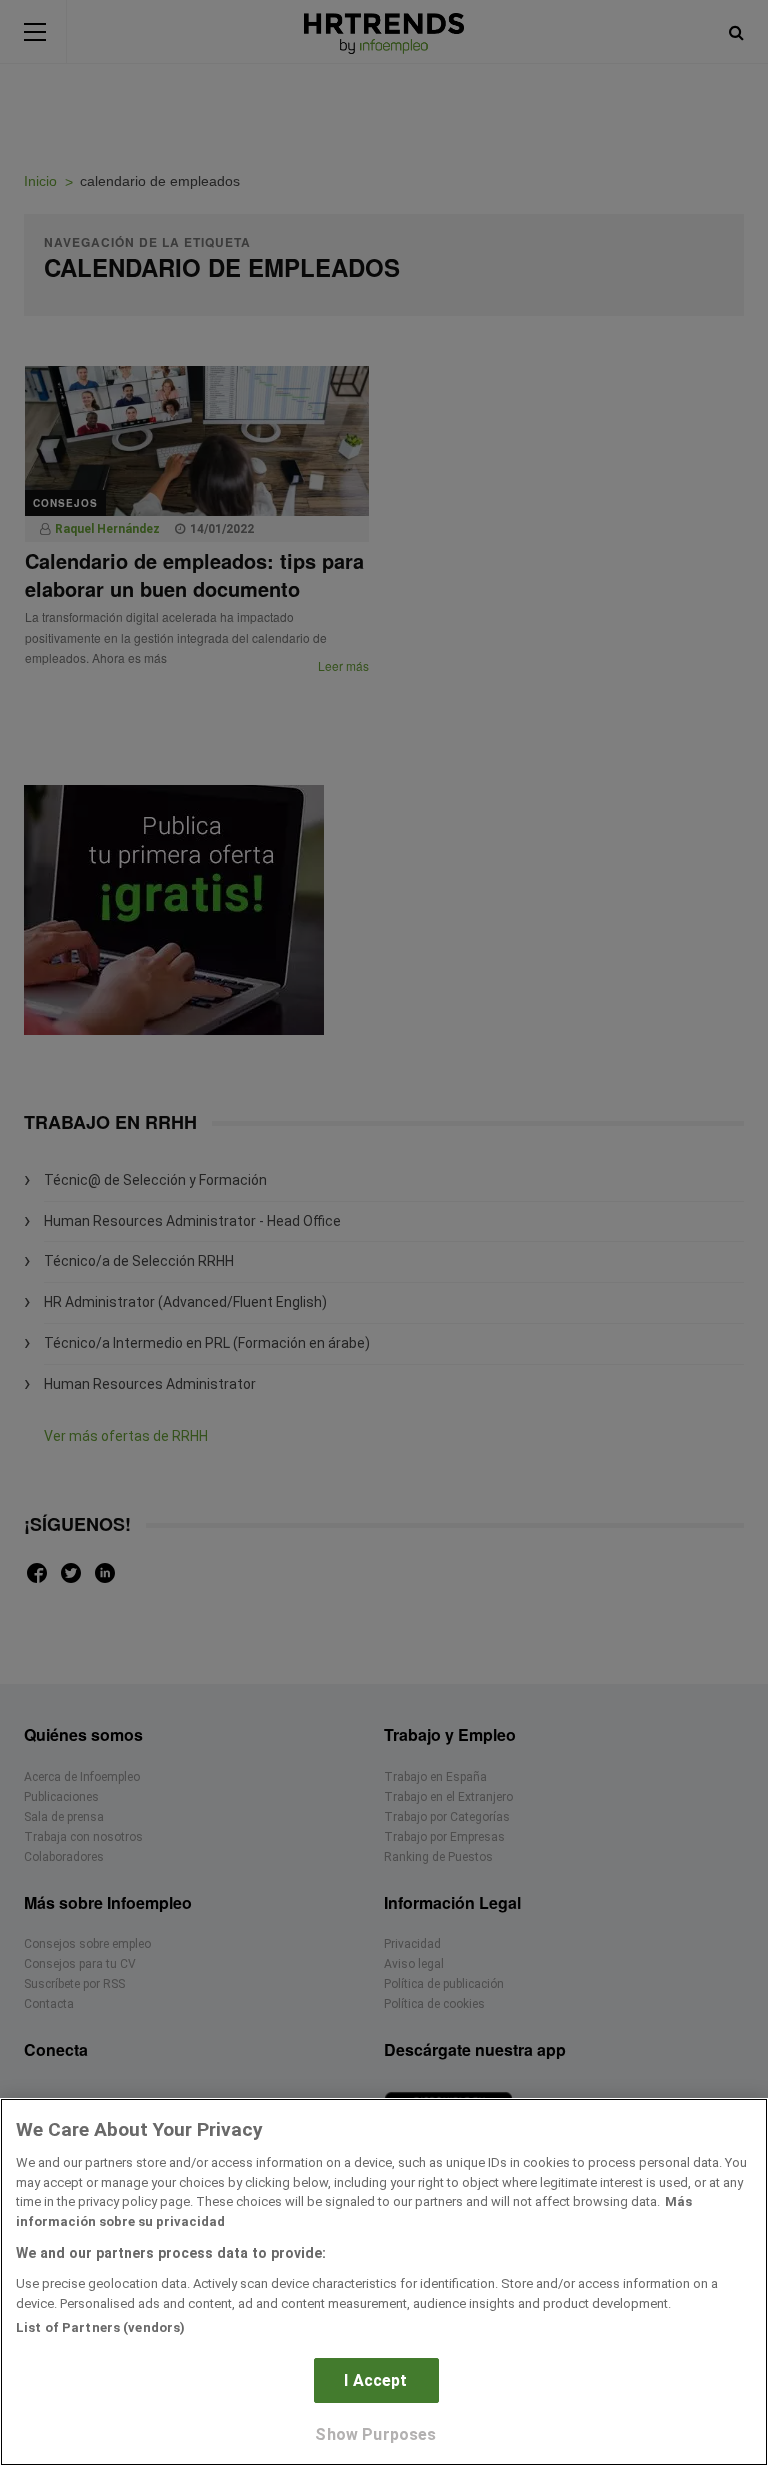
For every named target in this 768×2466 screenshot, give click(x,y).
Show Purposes (375, 2434)
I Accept (375, 2380)
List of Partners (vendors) (100, 2327)
